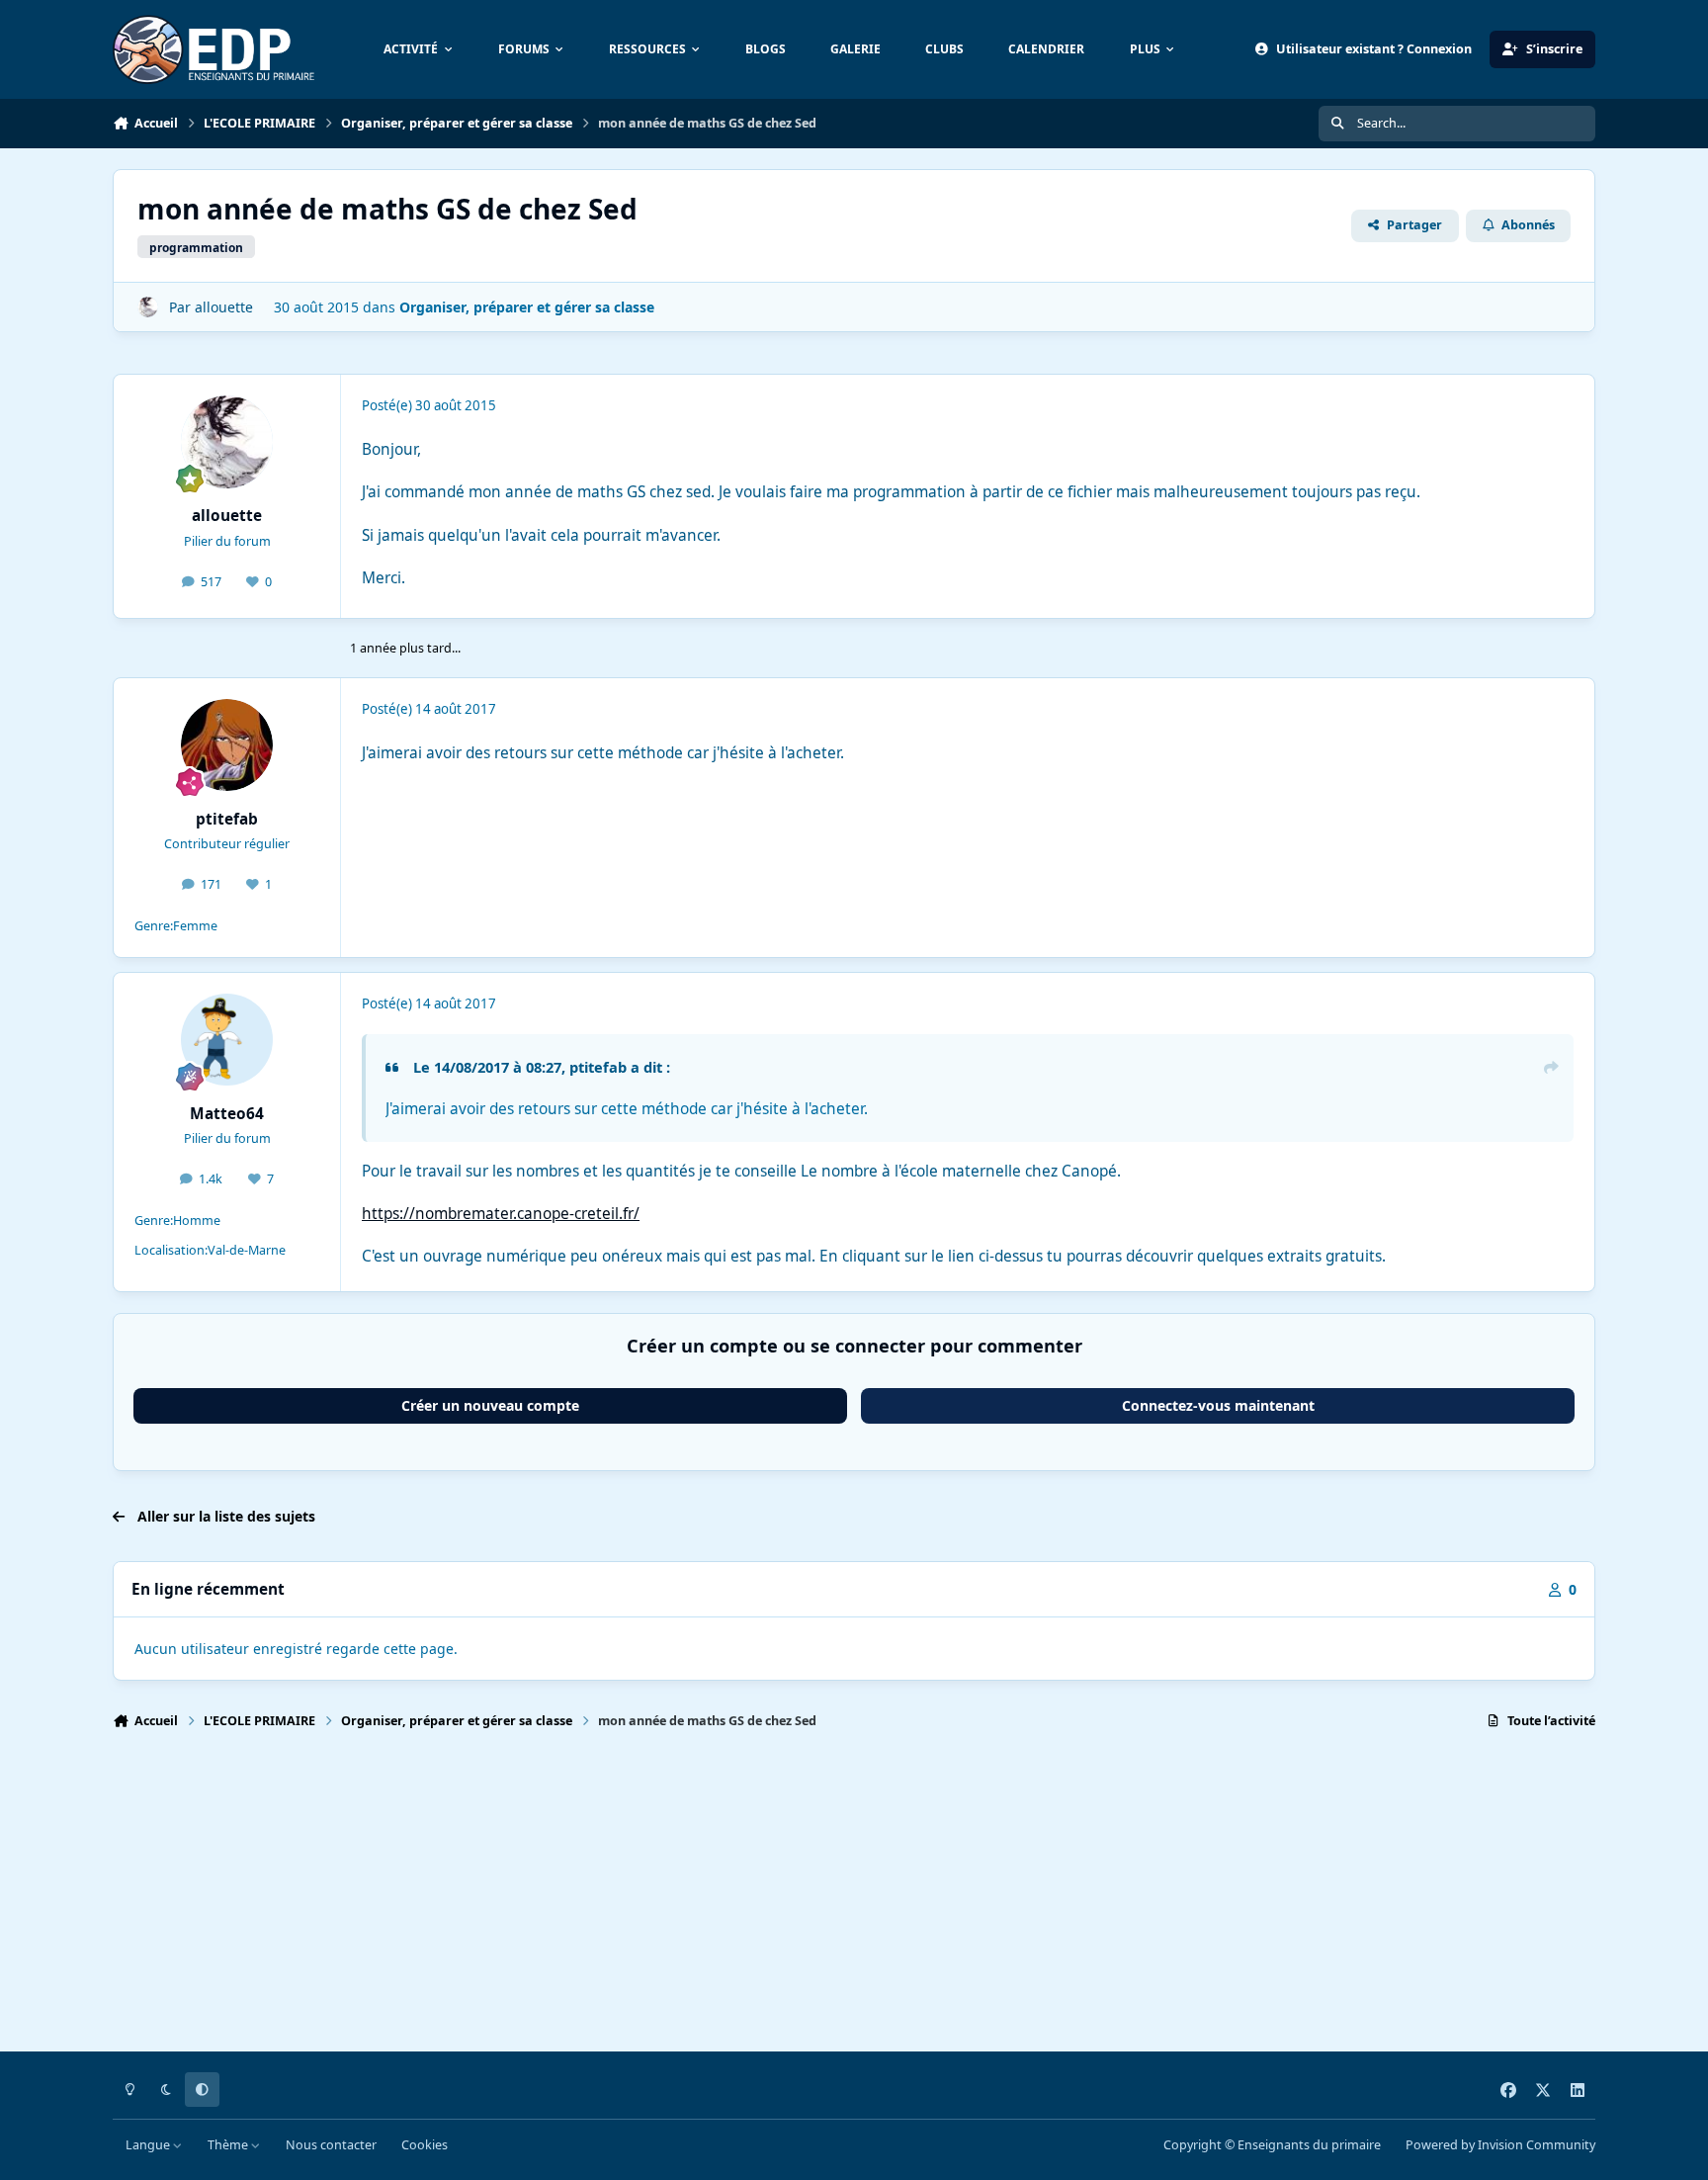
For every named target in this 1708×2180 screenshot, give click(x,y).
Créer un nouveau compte (490, 1405)
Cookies (425, 2145)
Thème (229, 2145)
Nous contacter (331, 2145)
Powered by (1500, 2145)
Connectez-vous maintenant (1218, 1405)
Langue (149, 2145)
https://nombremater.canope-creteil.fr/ (501, 1214)
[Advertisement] (706, 1899)
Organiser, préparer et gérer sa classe (527, 307)
